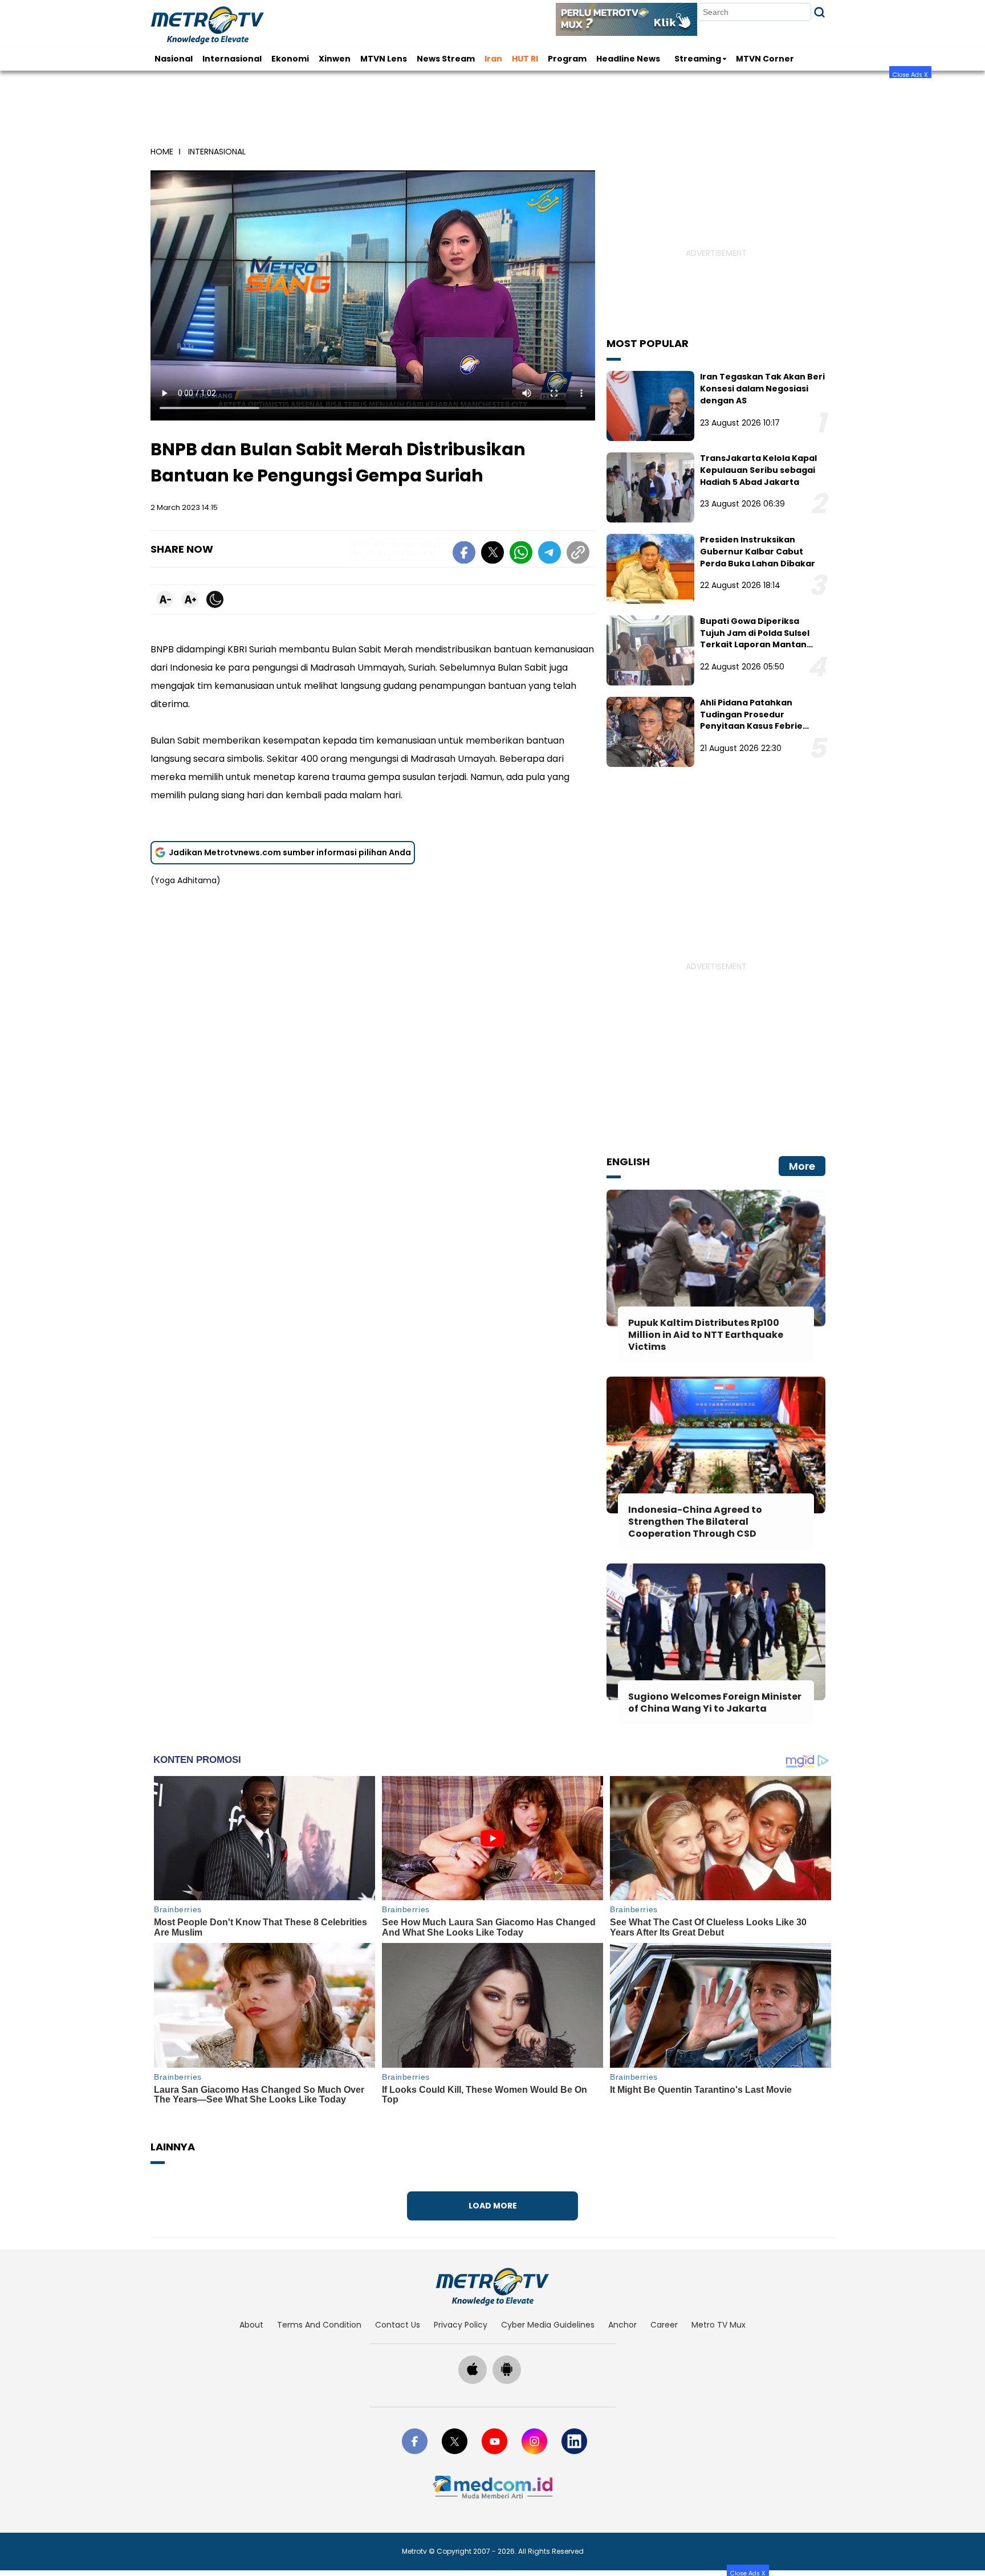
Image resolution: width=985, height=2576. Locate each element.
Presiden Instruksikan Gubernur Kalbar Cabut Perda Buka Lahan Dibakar (758, 552)
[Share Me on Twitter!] (492, 554)
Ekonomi (290, 59)
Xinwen (335, 59)
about (251, 2325)
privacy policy (461, 2325)
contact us (398, 2325)
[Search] (819, 12)
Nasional (174, 59)
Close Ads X (910, 74)
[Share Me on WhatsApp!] (521, 554)
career (664, 2325)
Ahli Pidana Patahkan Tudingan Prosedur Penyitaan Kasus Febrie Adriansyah (751, 720)
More (802, 1166)
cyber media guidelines (548, 2325)
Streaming (698, 59)
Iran (493, 59)
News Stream (446, 59)
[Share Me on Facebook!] (464, 554)
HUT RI (525, 59)
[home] (492, 2287)
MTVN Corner (765, 59)
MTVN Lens (384, 59)
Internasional (232, 59)
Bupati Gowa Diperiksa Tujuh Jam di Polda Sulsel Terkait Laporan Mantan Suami (755, 639)
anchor (622, 2325)
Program (567, 59)
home (162, 152)
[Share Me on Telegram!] (550, 554)
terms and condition (319, 2325)
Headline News (628, 59)
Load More (493, 2206)
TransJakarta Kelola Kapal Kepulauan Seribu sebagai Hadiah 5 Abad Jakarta (758, 470)
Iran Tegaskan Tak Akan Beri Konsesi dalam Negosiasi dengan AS (762, 389)
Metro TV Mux (719, 2325)
